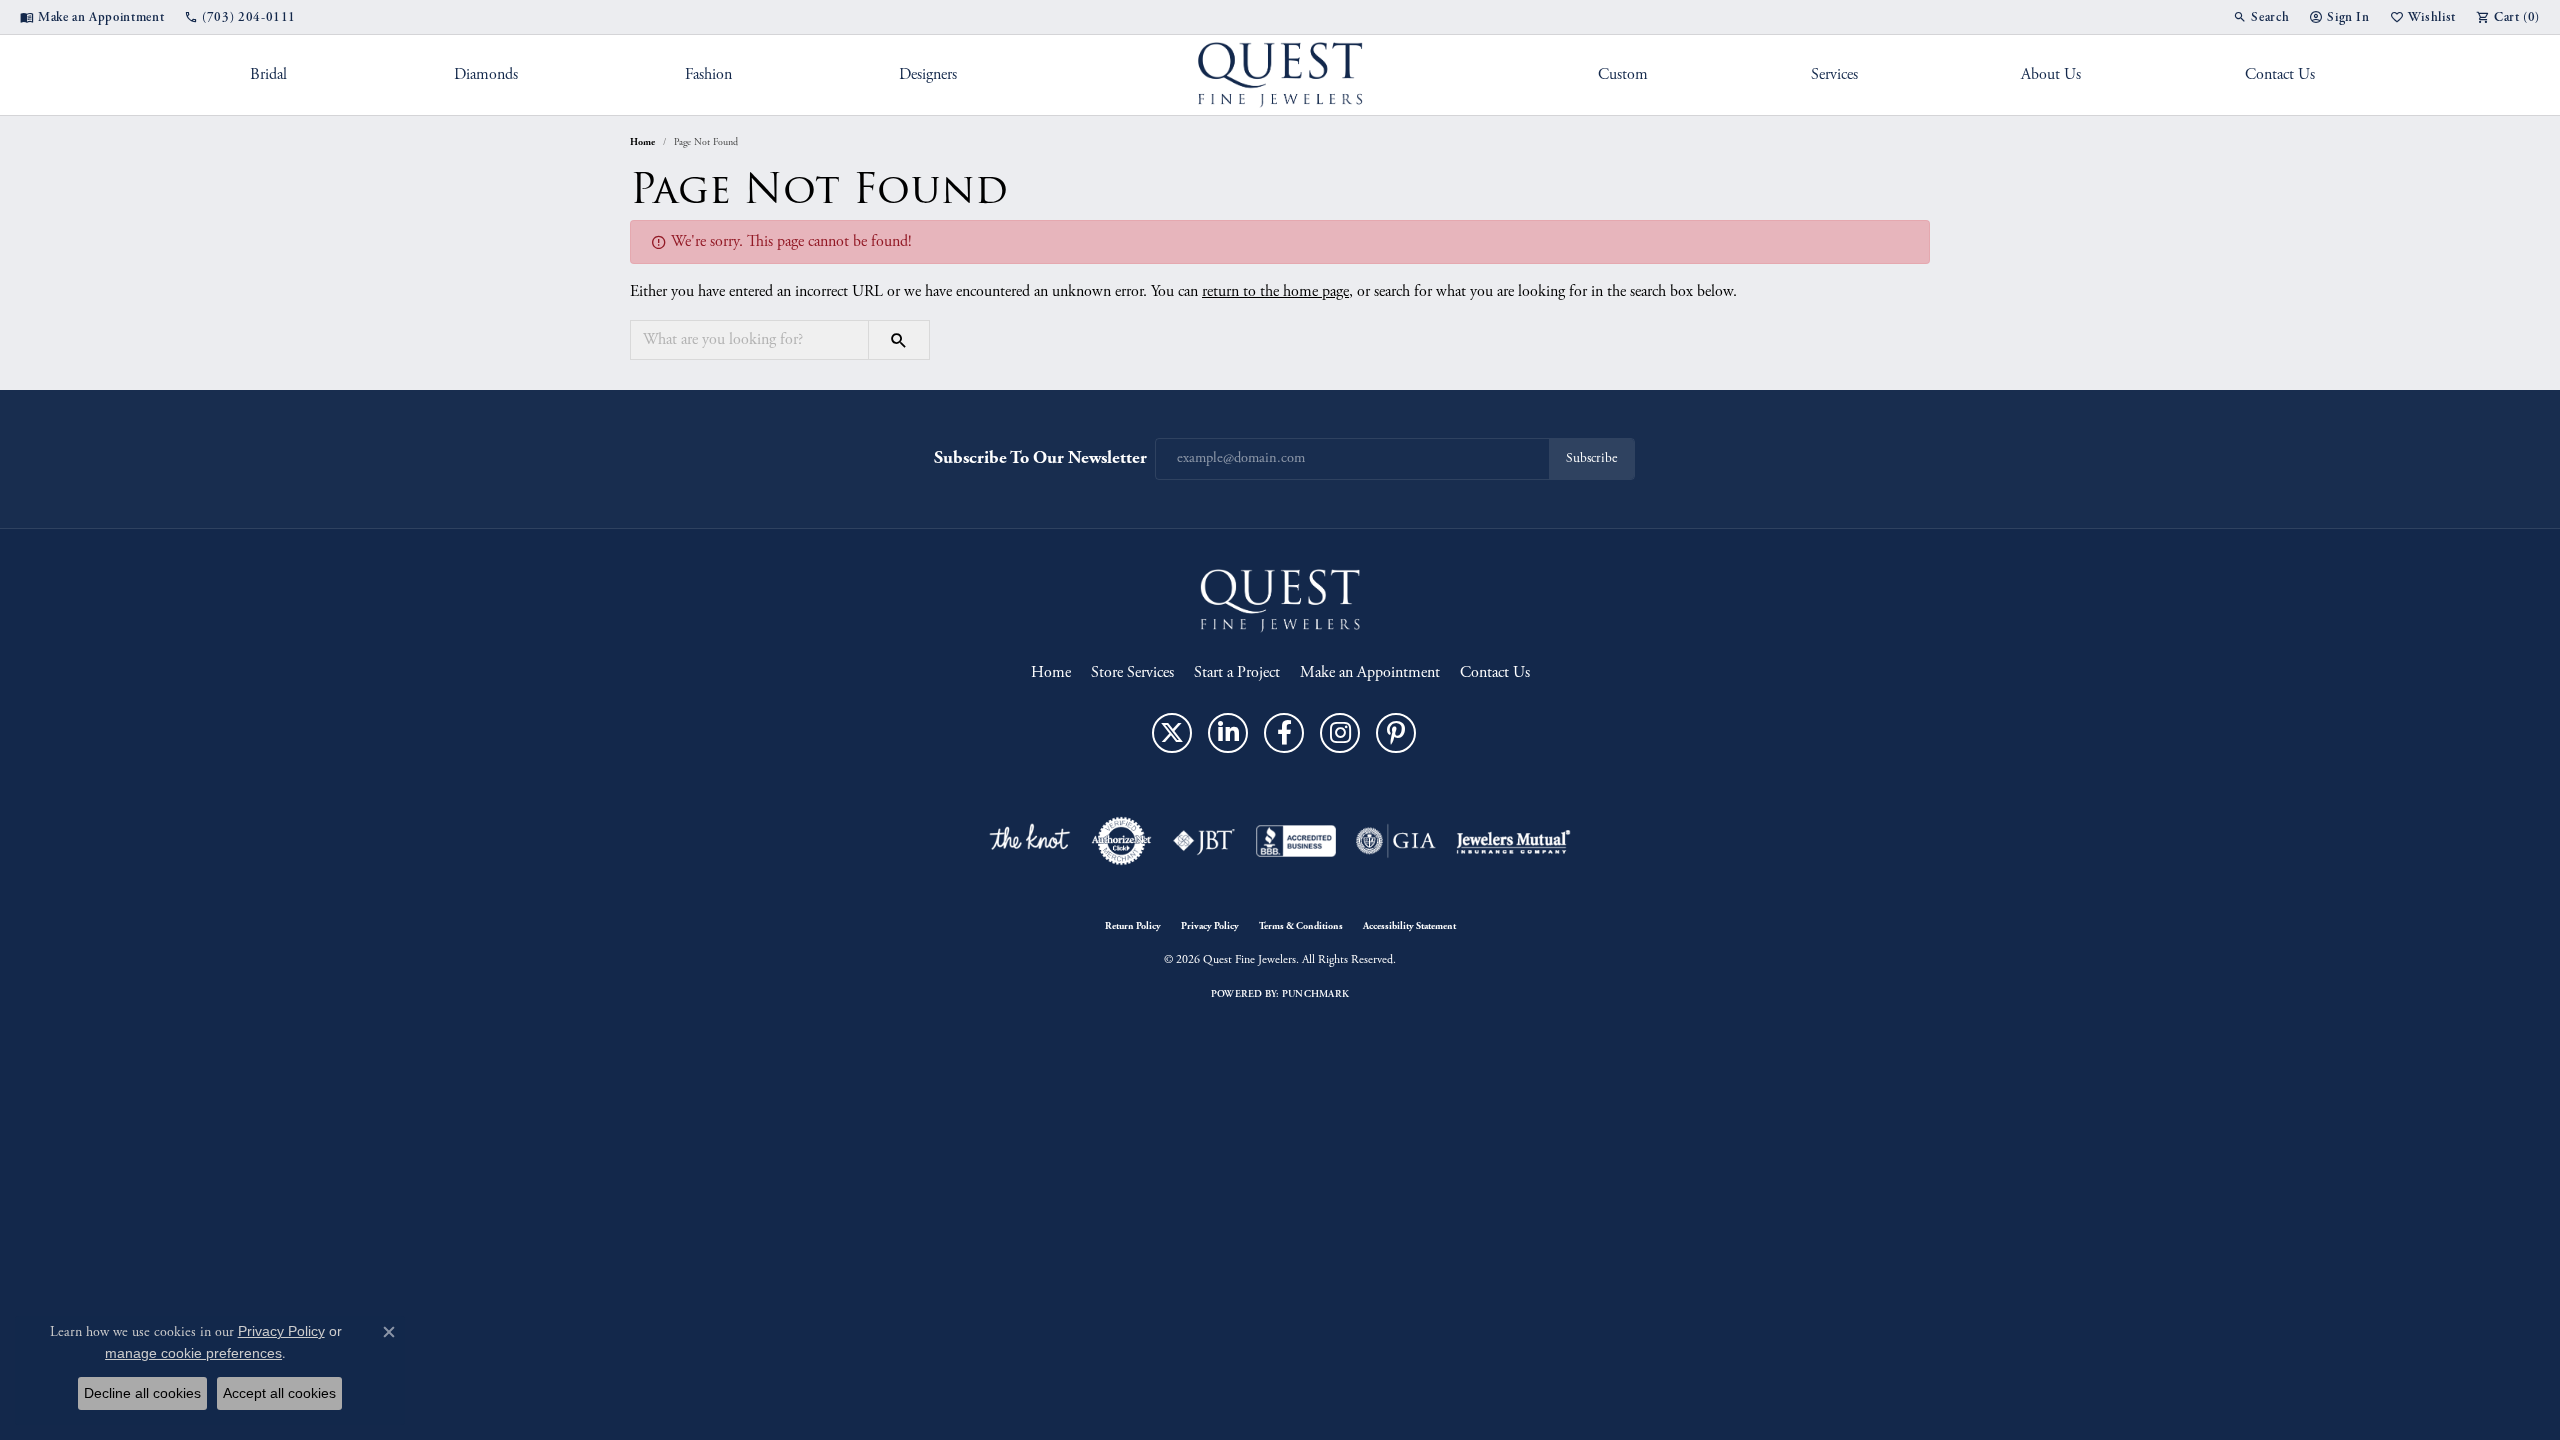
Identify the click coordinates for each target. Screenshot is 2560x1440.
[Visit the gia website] (1396, 841)
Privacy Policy (1210, 926)
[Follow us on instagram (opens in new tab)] (1340, 733)
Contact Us (2280, 74)
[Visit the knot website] (1029, 841)
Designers (928, 74)
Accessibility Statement (1409, 926)
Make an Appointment (1370, 672)
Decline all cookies (142, 1393)
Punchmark (1315, 994)
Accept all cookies (279, 1393)
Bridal (268, 74)
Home (642, 142)
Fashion (708, 74)
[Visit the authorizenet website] (1122, 841)
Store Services (1132, 672)
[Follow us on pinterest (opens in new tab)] (1396, 733)
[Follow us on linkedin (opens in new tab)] (1228, 733)
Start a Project (1237, 672)
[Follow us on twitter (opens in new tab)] (1172, 733)
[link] (92, 17)
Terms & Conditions (1301, 926)
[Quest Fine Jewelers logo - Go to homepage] (1280, 75)
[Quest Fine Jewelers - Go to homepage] (1280, 599)
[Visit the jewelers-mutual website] (1513, 841)
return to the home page (1275, 291)
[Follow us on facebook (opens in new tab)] (1284, 733)
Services (1834, 74)
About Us (2051, 74)
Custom (1623, 74)
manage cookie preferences (193, 1353)
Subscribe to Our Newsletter (1040, 457)
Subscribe (1591, 458)
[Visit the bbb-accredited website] (1296, 841)
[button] (2261, 17)
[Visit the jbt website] (1204, 841)
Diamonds (486, 74)
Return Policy (1133, 926)
